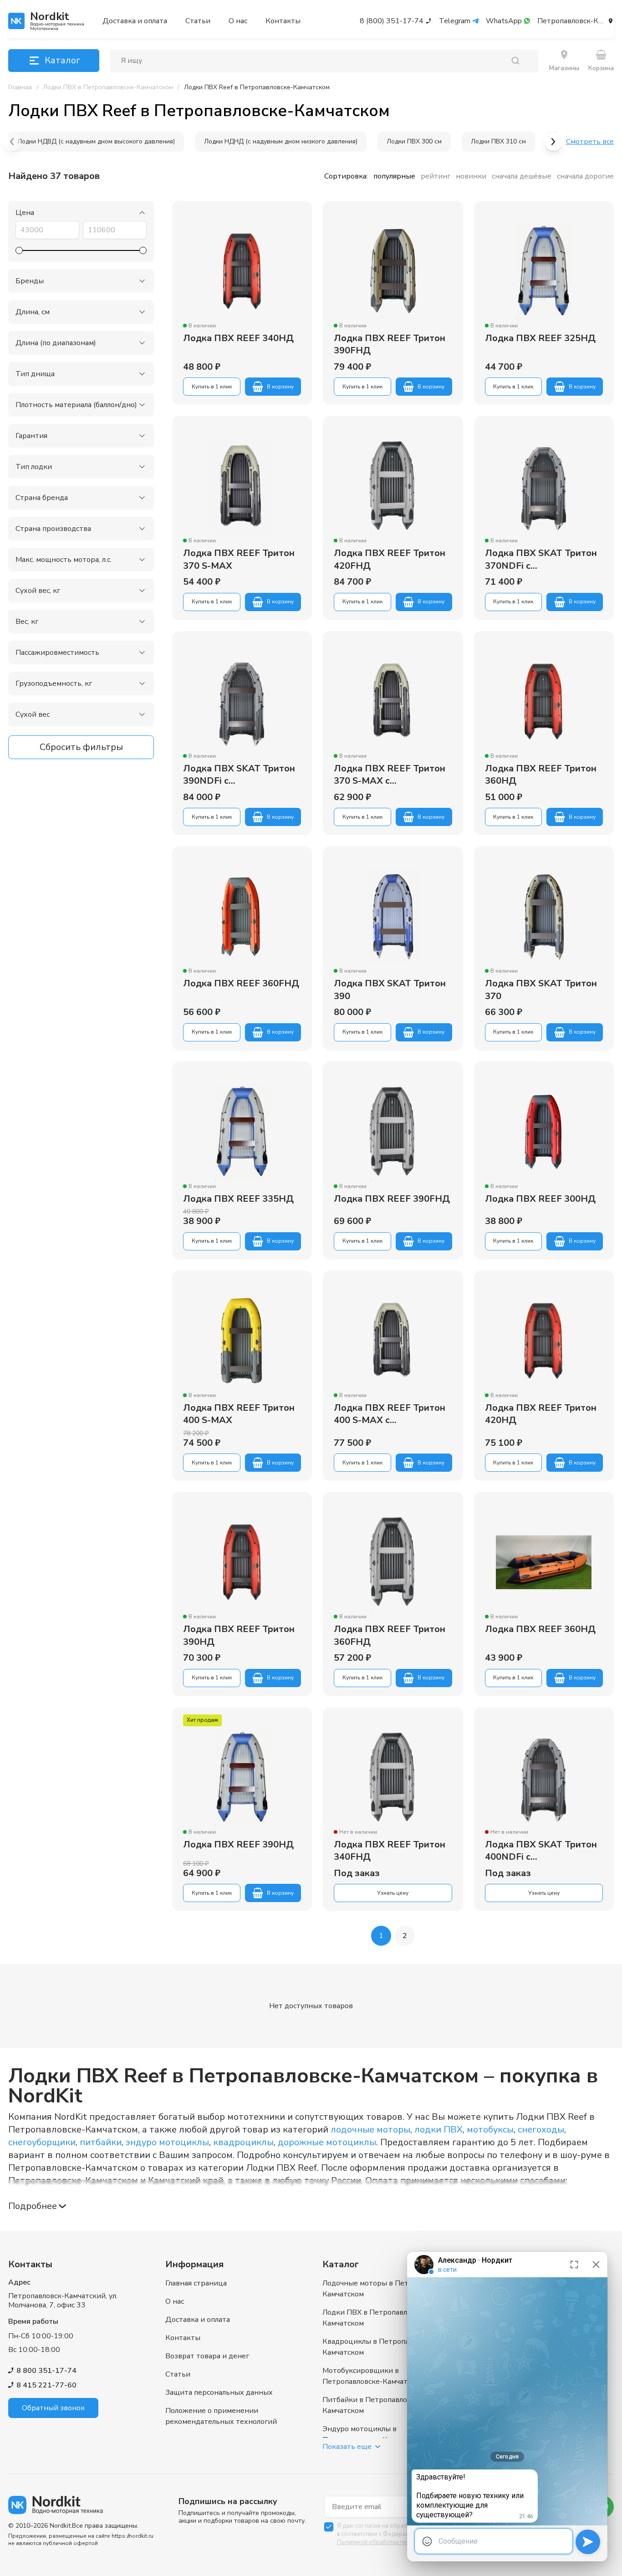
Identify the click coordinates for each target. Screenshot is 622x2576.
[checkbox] (329, 2527)
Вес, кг (27, 622)
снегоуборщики (42, 2142)
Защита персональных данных (219, 2392)
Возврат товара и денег (207, 2356)
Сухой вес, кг (38, 591)
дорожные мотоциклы (327, 2142)
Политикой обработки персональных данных (400, 2542)
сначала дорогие (585, 176)
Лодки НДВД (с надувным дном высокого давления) (96, 141)
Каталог (62, 60)
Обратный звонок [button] (53, 2408)
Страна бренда (42, 498)
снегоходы (541, 2130)
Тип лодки (34, 467)
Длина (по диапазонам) (56, 343)
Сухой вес (33, 714)
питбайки (101, 2142)
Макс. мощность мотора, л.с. (64, 560)
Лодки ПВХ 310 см (498, 141)
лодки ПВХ (438, 2130)
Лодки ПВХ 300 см (414, 141)
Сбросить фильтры (81, 747)
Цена (25, 213)
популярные (394, 176)
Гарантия (31, 436)
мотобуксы (490, 2130)
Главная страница (196, 2283)
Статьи (198, 21)
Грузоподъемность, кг (54, 684)
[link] (257, 87)
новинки (471, 176)
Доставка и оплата (135, 21)
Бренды (30, 281)
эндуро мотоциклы (167, 2142)
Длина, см (33, 312)
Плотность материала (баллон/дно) (76, 405)
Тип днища (35, 374)
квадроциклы (243, 2142)
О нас (238, 21)
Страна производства (53, 529)
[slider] (19, 250)
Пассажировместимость (57, 653)
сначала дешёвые (522, 176)
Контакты (283, 21)
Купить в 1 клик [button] (212, 387)
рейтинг (436, 176)
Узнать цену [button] (393, 1893)
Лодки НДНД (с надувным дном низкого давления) (281, 141)
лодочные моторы (370, 2130)
